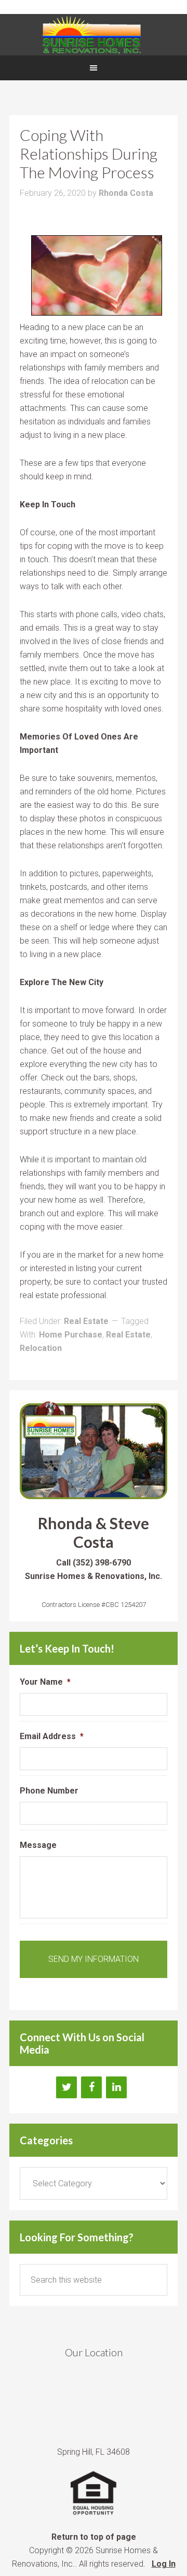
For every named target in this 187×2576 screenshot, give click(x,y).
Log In (164, 2564)
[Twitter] (66, 2087)
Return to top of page (94, 2537)
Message (38, 1845)
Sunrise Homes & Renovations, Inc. (94, 35)
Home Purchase (71, 1335)
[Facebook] (91, 2087)
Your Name (45, 1682)
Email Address (52, 1736)
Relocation (41, 1348)
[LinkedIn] (116, 2087)
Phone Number (49, 1791)
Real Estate (86, 1321)
